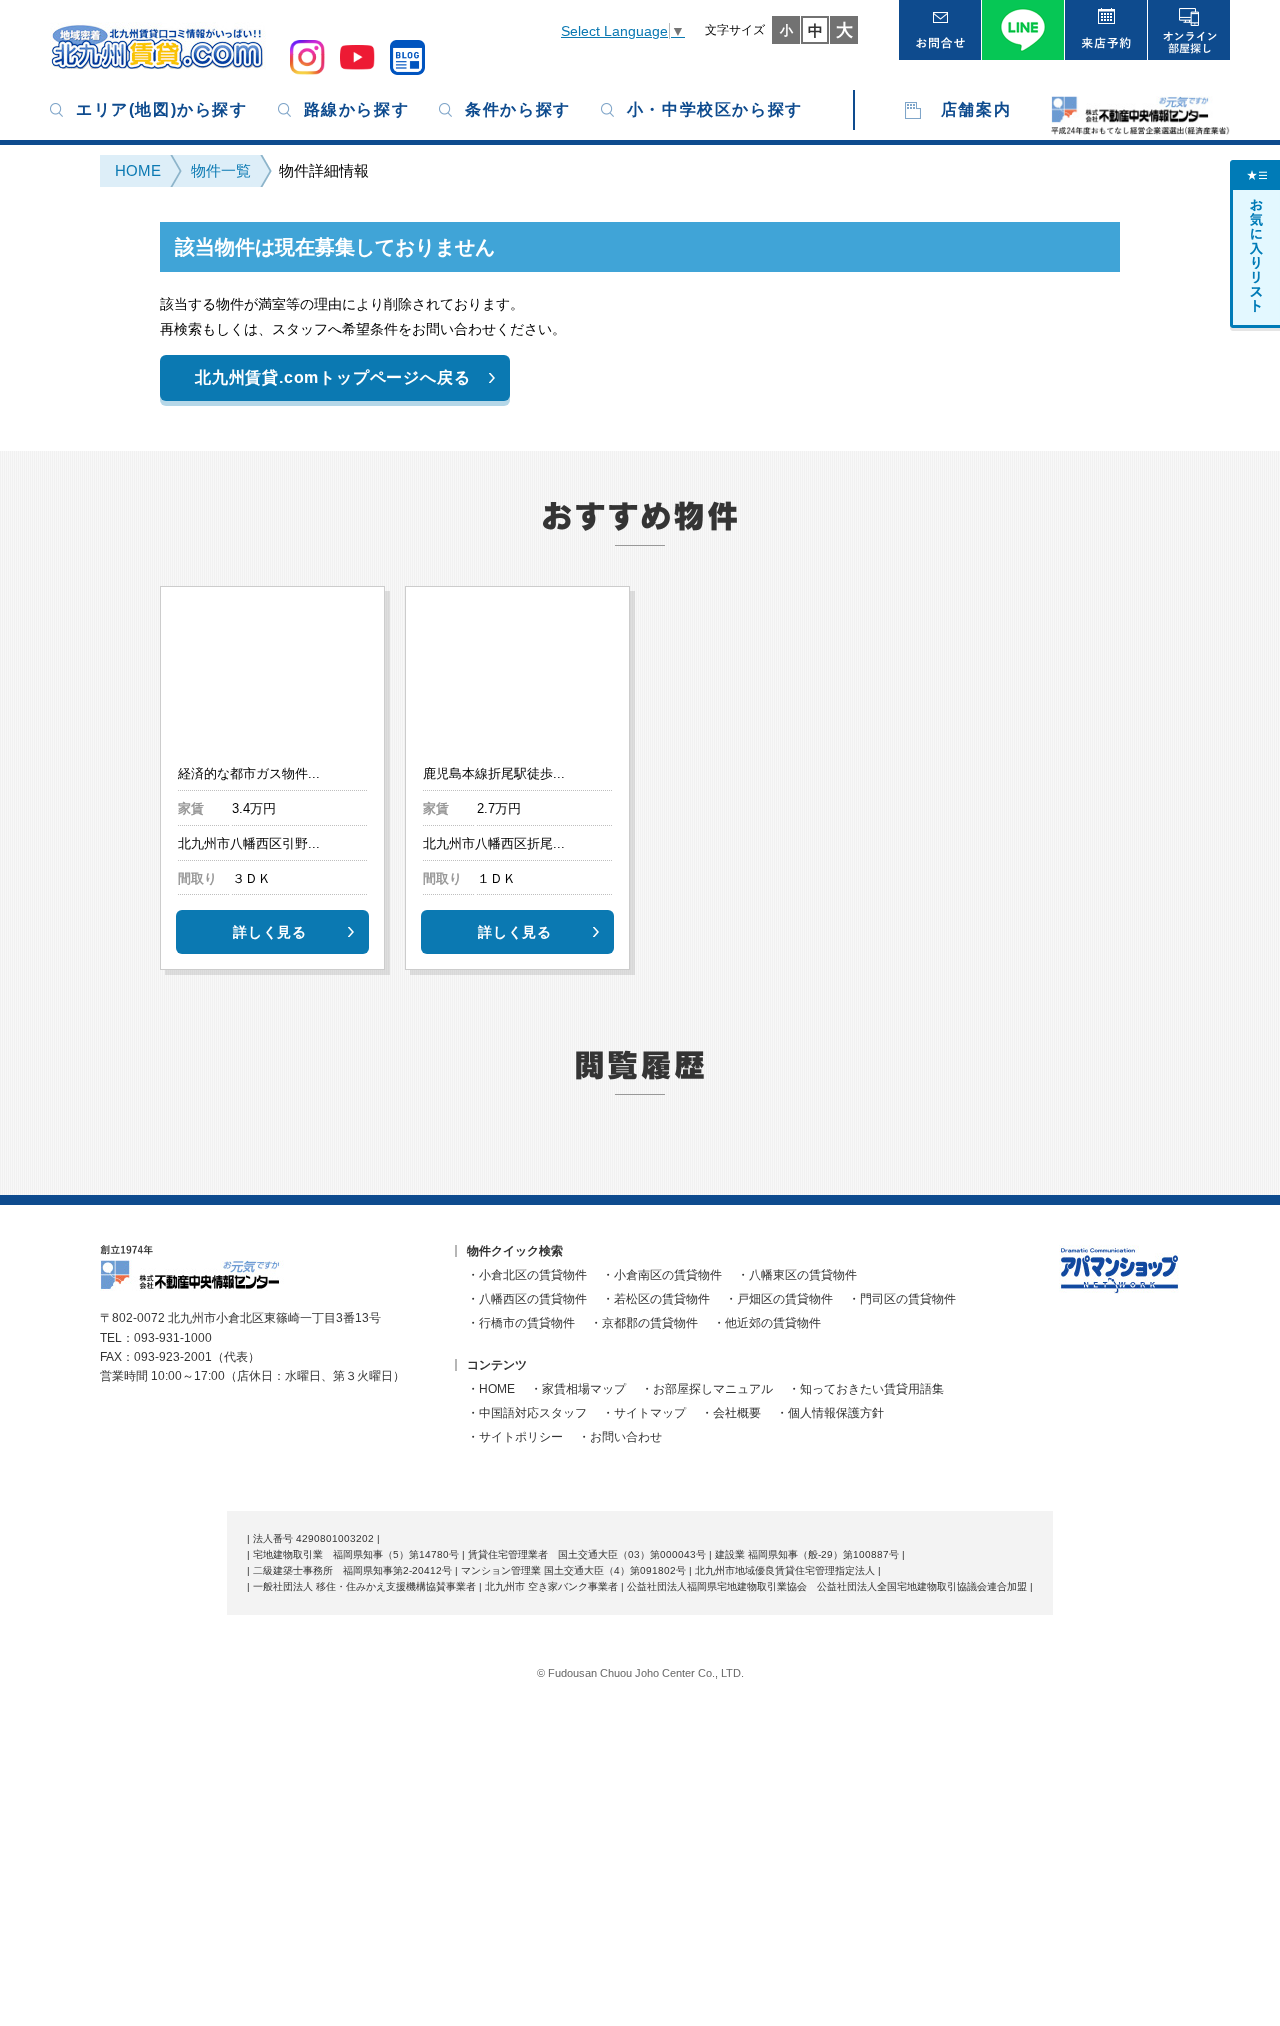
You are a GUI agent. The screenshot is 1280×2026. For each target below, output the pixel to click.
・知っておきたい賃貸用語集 (866, 1389)
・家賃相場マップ (578, 1389)
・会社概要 (731, 1413)
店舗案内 (976, 109)
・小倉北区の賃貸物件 (527, 1275)
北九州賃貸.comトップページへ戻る (332, 377)
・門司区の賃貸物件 (902, 1299)
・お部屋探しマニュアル (707, 1389)
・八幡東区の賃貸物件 (797, 1275)
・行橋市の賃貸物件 (521, 1323)
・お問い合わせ (620, 1437)
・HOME (491, 1389)
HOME (138, 170)
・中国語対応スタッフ (527, 1413)
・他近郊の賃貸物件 (767, 1323)
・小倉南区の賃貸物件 (662, 1275)
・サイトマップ (644, 1413)
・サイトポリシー (515, 1437)
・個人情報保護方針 (830, 1413)
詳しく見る (270, 932)
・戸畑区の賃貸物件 (779, 1299)
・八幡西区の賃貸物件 (527, 1299)
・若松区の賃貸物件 (656, 1299)
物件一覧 (221, 170)
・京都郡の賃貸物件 (644, 1323)
